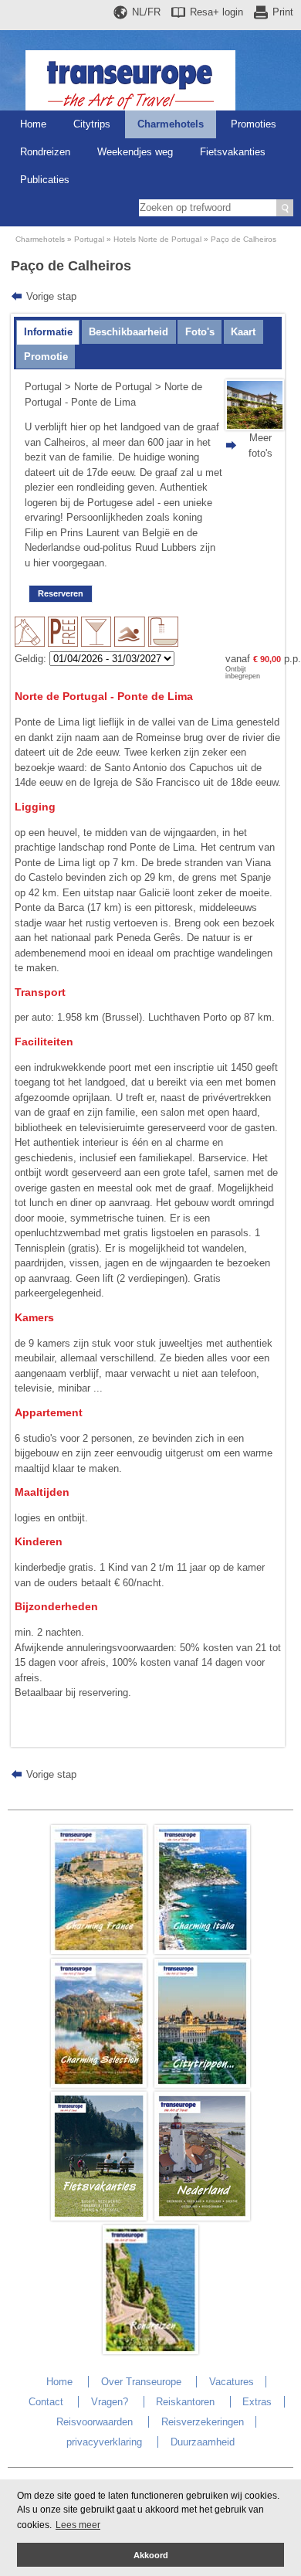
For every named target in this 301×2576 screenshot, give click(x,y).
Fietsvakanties (233, 152)
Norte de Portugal (113, 387)
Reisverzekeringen (203, 2422)
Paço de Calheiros (244, 239)
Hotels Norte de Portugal (157, 239)
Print (283, 12)
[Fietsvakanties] (99, 2217)
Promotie (46, 357)
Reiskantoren (185, 2402)
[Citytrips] (202, 2084)
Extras (257, 2402)
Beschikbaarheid (129, 332)
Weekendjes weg (135, 152)
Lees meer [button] (78, 2525)
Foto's (200, 332)
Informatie (48, 332)
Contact (46, 2402)
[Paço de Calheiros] (255, 427)
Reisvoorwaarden (95, 2422)
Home (33, 124)
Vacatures (232, 2382)
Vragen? (110, 2402)
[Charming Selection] (99, 2084)
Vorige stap (51, 296)
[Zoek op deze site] (285, 208)
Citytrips (92, 124)
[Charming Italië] (202, 1951)
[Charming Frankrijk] (99, 1951)
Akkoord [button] (151, 2555)
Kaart (243, 332)
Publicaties (45, 180)
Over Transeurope (141, 2382)
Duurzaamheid (203, 2442)
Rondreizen (45, 152)
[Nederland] (202, 2217)
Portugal (89, 239)
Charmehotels (171, 124)
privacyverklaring (104, 2442)
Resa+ (216, 12)
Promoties (254, 124)
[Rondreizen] (150, 2351)
